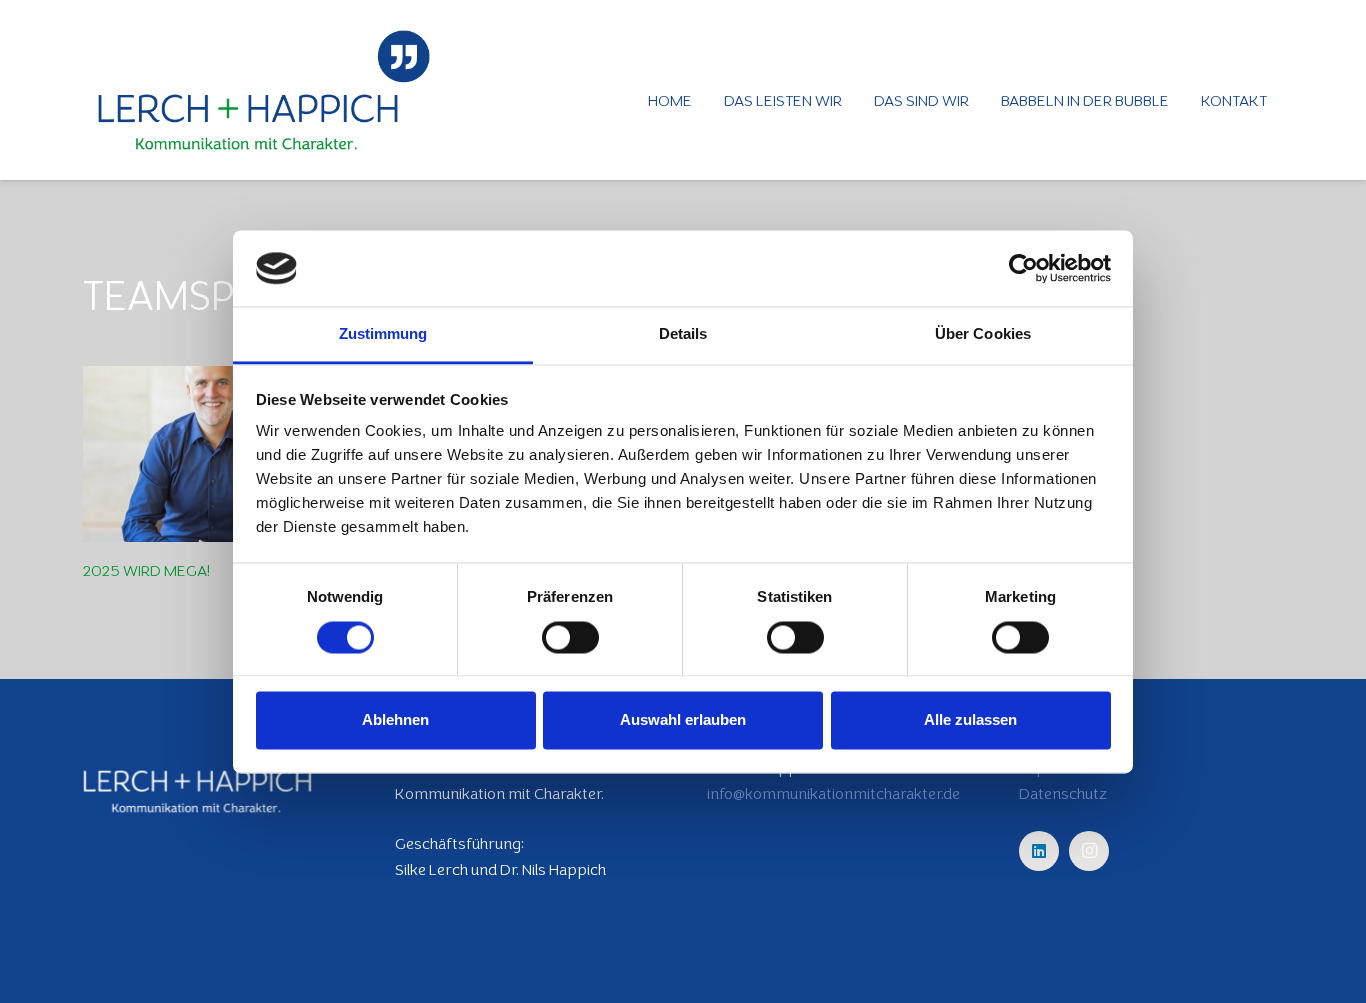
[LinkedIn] (1039, 851)
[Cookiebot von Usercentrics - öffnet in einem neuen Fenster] (1023, 268)
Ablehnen (395, 720)
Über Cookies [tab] (983, 334)
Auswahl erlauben (683, 720)
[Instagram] (1089, 851)
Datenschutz (1063, 793)
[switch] (570, 637)
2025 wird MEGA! (146, 570)
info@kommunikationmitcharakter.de (833, 793)
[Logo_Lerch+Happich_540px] (264, 90)
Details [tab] (683, 334)
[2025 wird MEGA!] (215, 454)
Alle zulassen (970, 720)
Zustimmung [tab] (383, 334)
